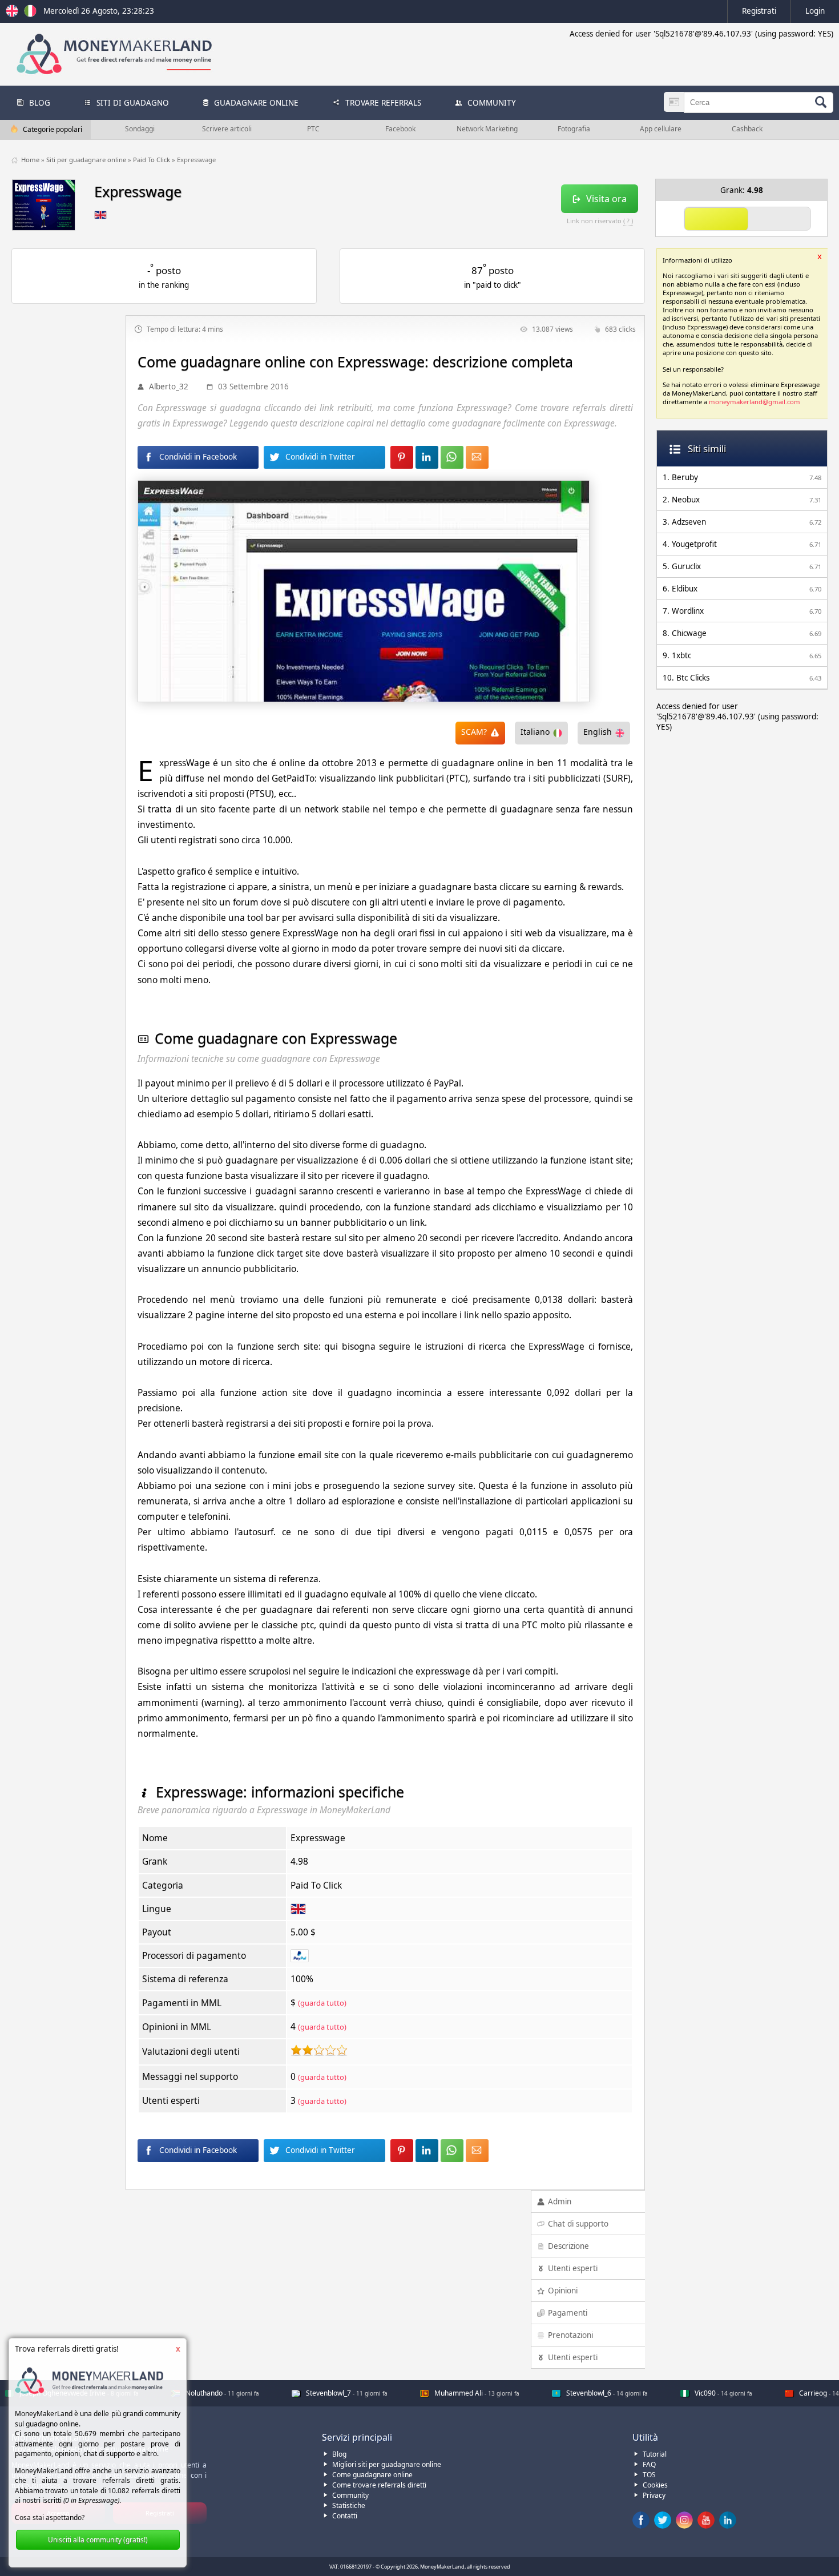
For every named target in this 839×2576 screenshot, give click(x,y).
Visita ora (606, 199)
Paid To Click (152, 160)
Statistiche (349, 2505)
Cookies (655, 2485)
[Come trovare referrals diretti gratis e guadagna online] (30, 14)
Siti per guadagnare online (87, 160)
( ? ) (628, 221)
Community (350, 2495)
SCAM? (474, 732)
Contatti (345, 2516)
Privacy (654, 2495)
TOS (649, 2475)
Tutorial (655, 2454)
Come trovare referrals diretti (379, 2485)
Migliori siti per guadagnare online (387, 2464)
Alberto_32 (169, 387)
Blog (339, 2454)
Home (31, 160)
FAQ (649, 2464)
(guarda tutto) (322, 2003)
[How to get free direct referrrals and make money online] (14, 14)
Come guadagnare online (372, 2475)
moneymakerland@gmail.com (755, 402)
